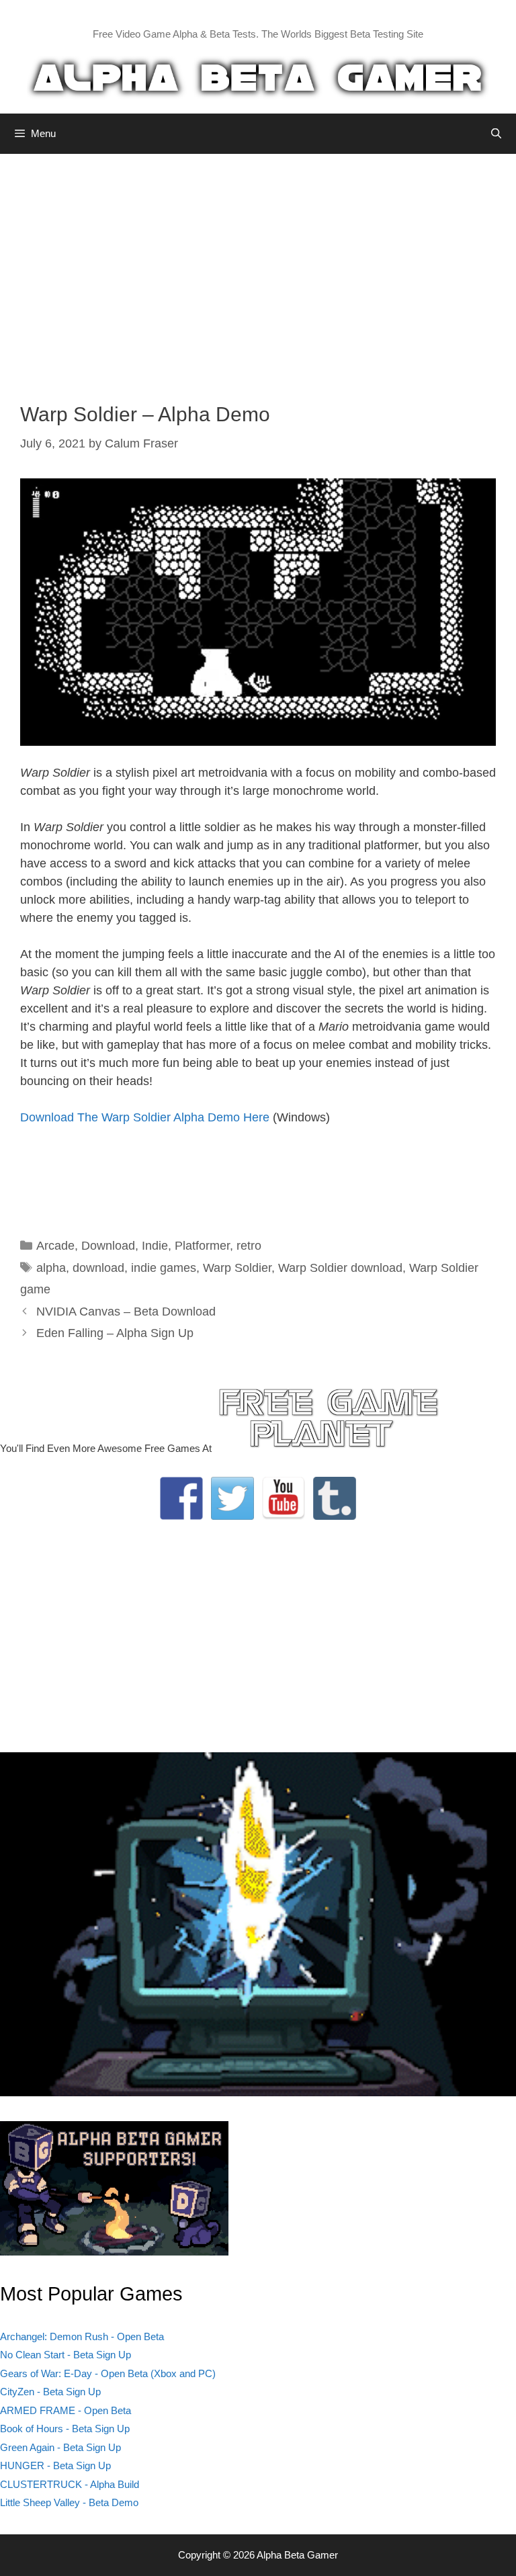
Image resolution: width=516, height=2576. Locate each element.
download (98, 1268)
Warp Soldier (237, 1268)
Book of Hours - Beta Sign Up (65, 2429)
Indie (155, 1246)
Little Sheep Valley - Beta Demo (69, 2502)
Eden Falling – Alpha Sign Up (115, 1333)
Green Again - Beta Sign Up (60, 2447)
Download (108, 1246)
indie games (164, 1268)
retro (249, 1246)
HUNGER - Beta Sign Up (55, 2465)
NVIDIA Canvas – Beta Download (126, 1312)
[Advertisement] (258, 268)
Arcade (55, 1246)
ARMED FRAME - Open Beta (66, 2410)
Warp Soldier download (340, 1268)
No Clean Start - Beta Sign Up (66, 2355)
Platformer (202, 1246)
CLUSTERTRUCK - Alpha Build (70, 2484)
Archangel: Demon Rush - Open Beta (82, 2336)
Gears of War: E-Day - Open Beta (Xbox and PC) (108, 2373)
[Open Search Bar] (496, 134)
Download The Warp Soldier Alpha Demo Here (145, 1117)
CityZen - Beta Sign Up (50, 2392)
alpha (51, 1268)
